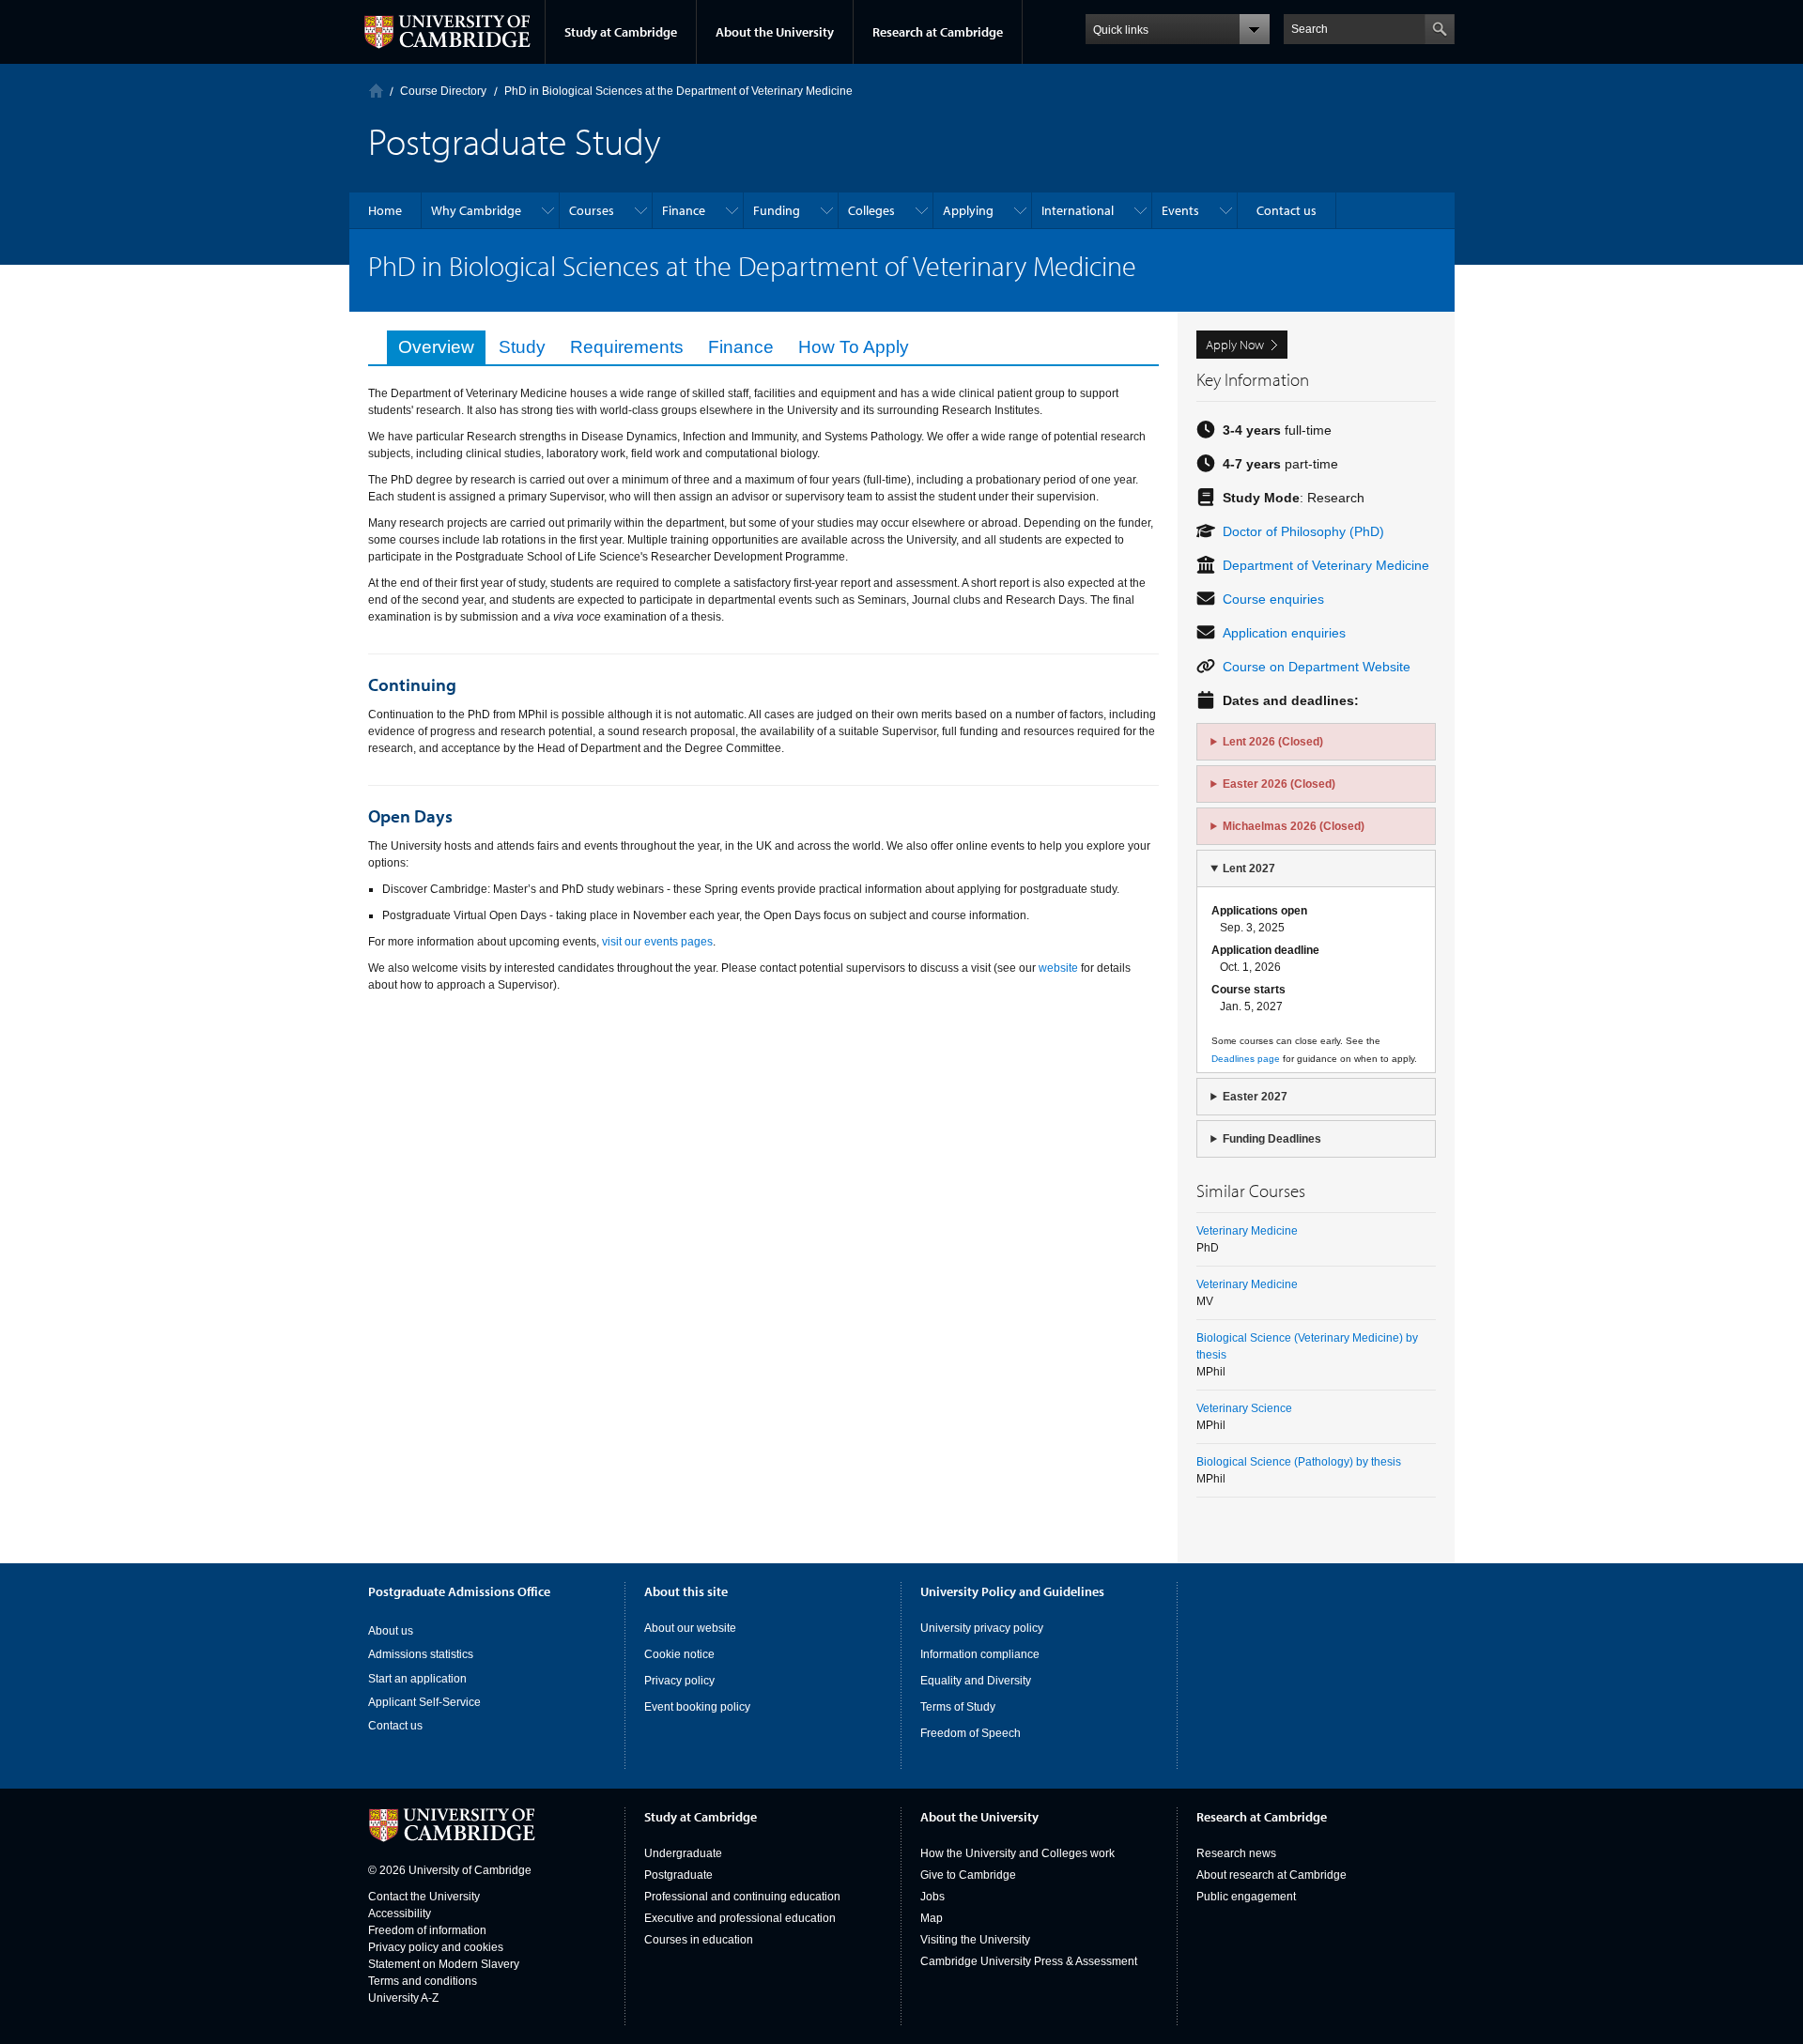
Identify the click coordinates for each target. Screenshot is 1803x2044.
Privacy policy (679, 1681)
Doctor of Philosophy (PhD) (1303, 531)
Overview (436, 347)
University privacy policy (982, 1628)
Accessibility (400, 1913)
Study (522, 347)
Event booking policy (697, 1707)
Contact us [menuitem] (1287, 210)
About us (391, 1631)
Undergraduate (683, 1853)
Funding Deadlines (1272, 1139)
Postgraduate (678, 1875)
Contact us (395, 1726)
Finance (741, 347)
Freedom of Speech (971, 1733)
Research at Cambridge (938, 32)
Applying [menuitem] (968, 210)
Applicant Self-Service (424, 1702)
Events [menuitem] (1180, 210)
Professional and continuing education (742, 1897)
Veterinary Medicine (1247, 1231)
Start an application (417, 1679)
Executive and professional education (740, 1918)
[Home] (376, 91)
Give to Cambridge (968, 1875)
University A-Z (403, 1998)
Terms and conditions (423, 1981)
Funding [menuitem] (777, 210)
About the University (775, 32)
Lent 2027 (1249, 868)
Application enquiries (1284, 633)
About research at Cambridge (1271, 1875)
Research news (1236, 1853)
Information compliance (980, 1654)
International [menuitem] (1078, 210)
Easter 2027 (1255, 1097)
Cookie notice (679, 1654)
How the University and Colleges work (1017, 1853)
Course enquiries (1273, 599)
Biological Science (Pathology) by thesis (1299, 1462)
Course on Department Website (1317, 667)
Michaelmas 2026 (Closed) (1294, 826)
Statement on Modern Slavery (444, 1964)
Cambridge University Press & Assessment (1029, 1961)
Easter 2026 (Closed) (1279, 784)
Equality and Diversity (976, 1681)
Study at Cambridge (621, 32)
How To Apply (854, 347)
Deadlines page (1246, 1059)
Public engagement (1246, 1897)
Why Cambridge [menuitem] (476, 210)
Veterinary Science (1244, 1408)
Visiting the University (975, 1940)
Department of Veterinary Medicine (1326, 565)
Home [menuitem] (385, 210)
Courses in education (699, 1940)
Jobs (932, 1897)
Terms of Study (958, 1707)
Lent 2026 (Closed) (1273, 742)
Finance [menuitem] (684, 210)
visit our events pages (657, 942)
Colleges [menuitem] (871, 210)
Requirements (627, 347)
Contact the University (424, 1897)
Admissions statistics (421, 1654)
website (1057, 968)
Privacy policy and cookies (436, 1947)
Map (932, 1918)
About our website (690, 1628)
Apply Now (1235, 345)
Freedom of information (427, 1930)
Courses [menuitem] (592, 210)
